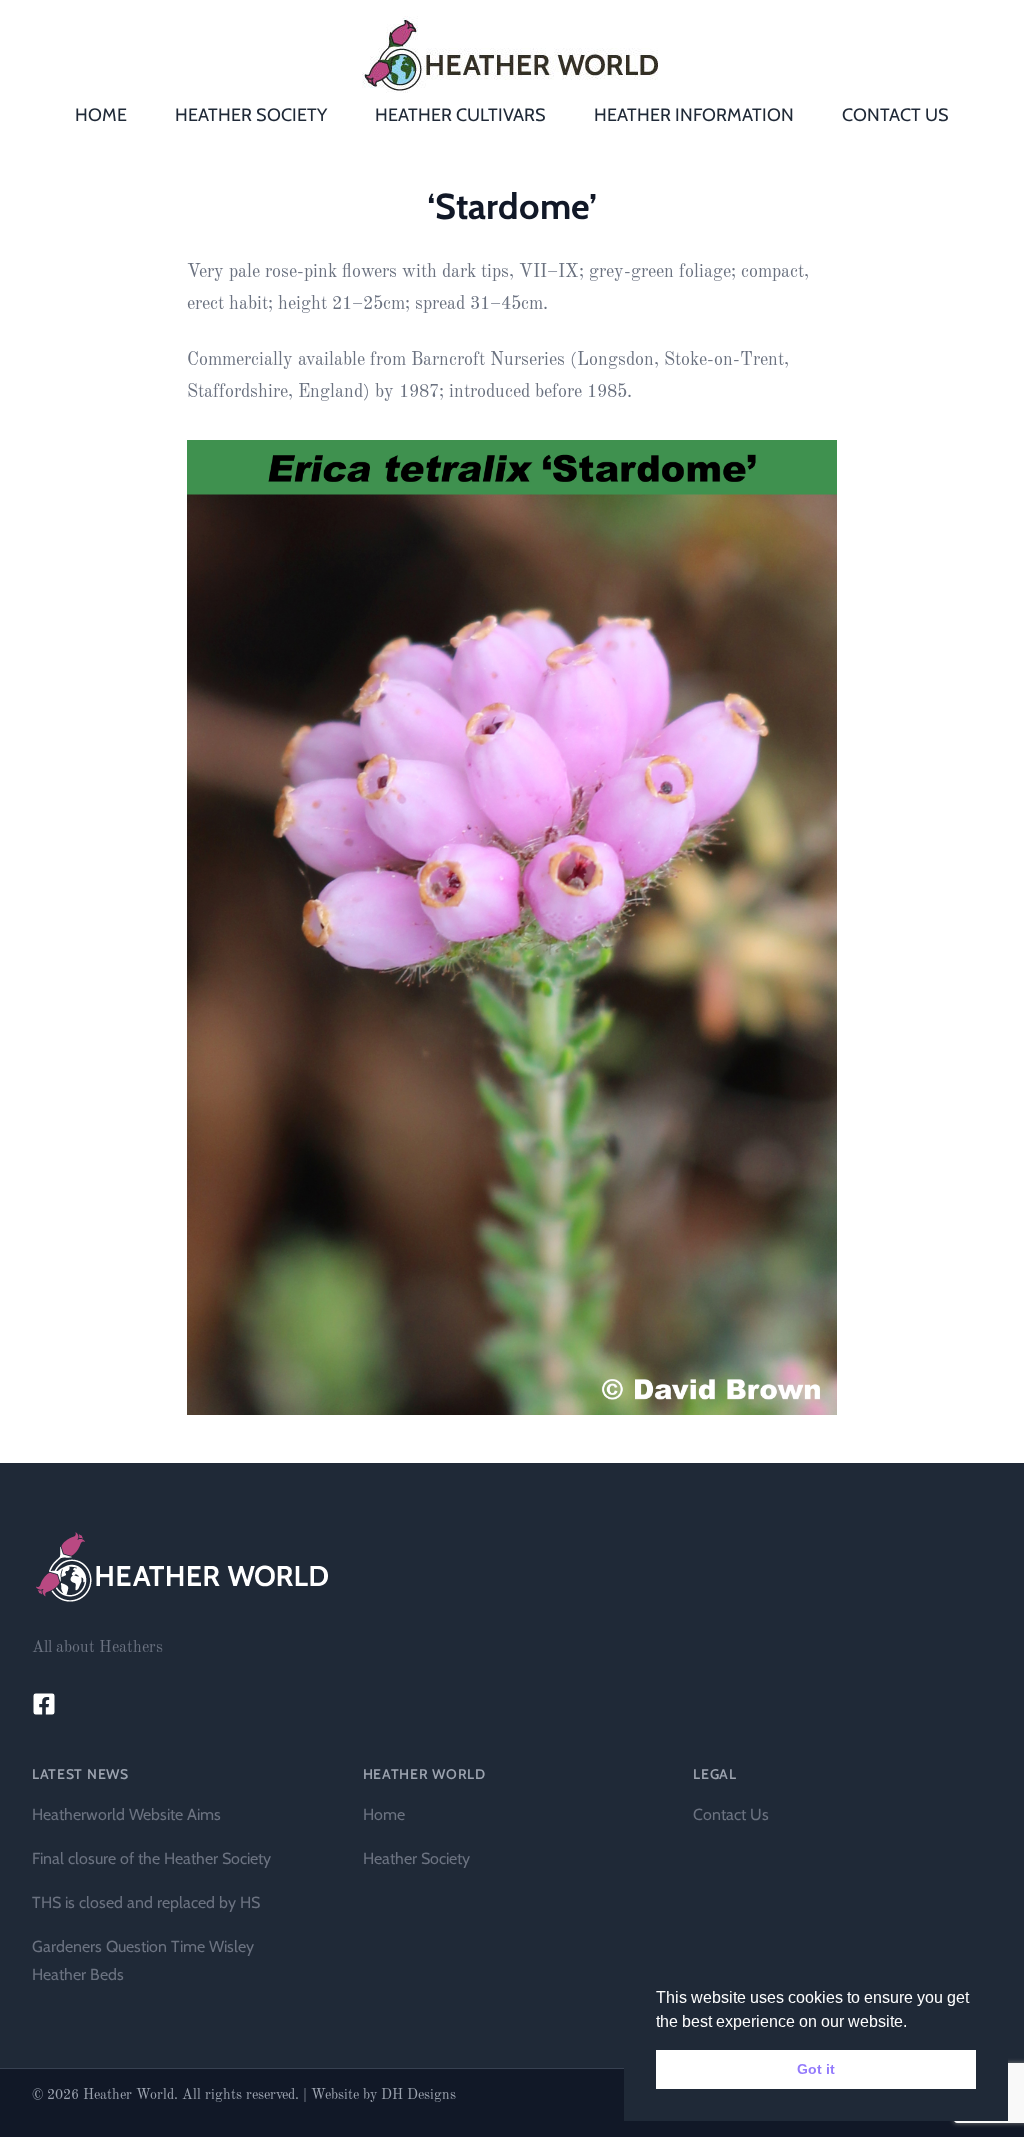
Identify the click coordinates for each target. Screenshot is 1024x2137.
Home (384, 1814)
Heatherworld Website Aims (126, 1814)
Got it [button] (816, 2069)
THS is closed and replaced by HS (146, 1902)
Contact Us (731, 1814)
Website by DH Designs (383, 2095)
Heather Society (416, 1858)
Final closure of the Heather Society (151, 1858)
